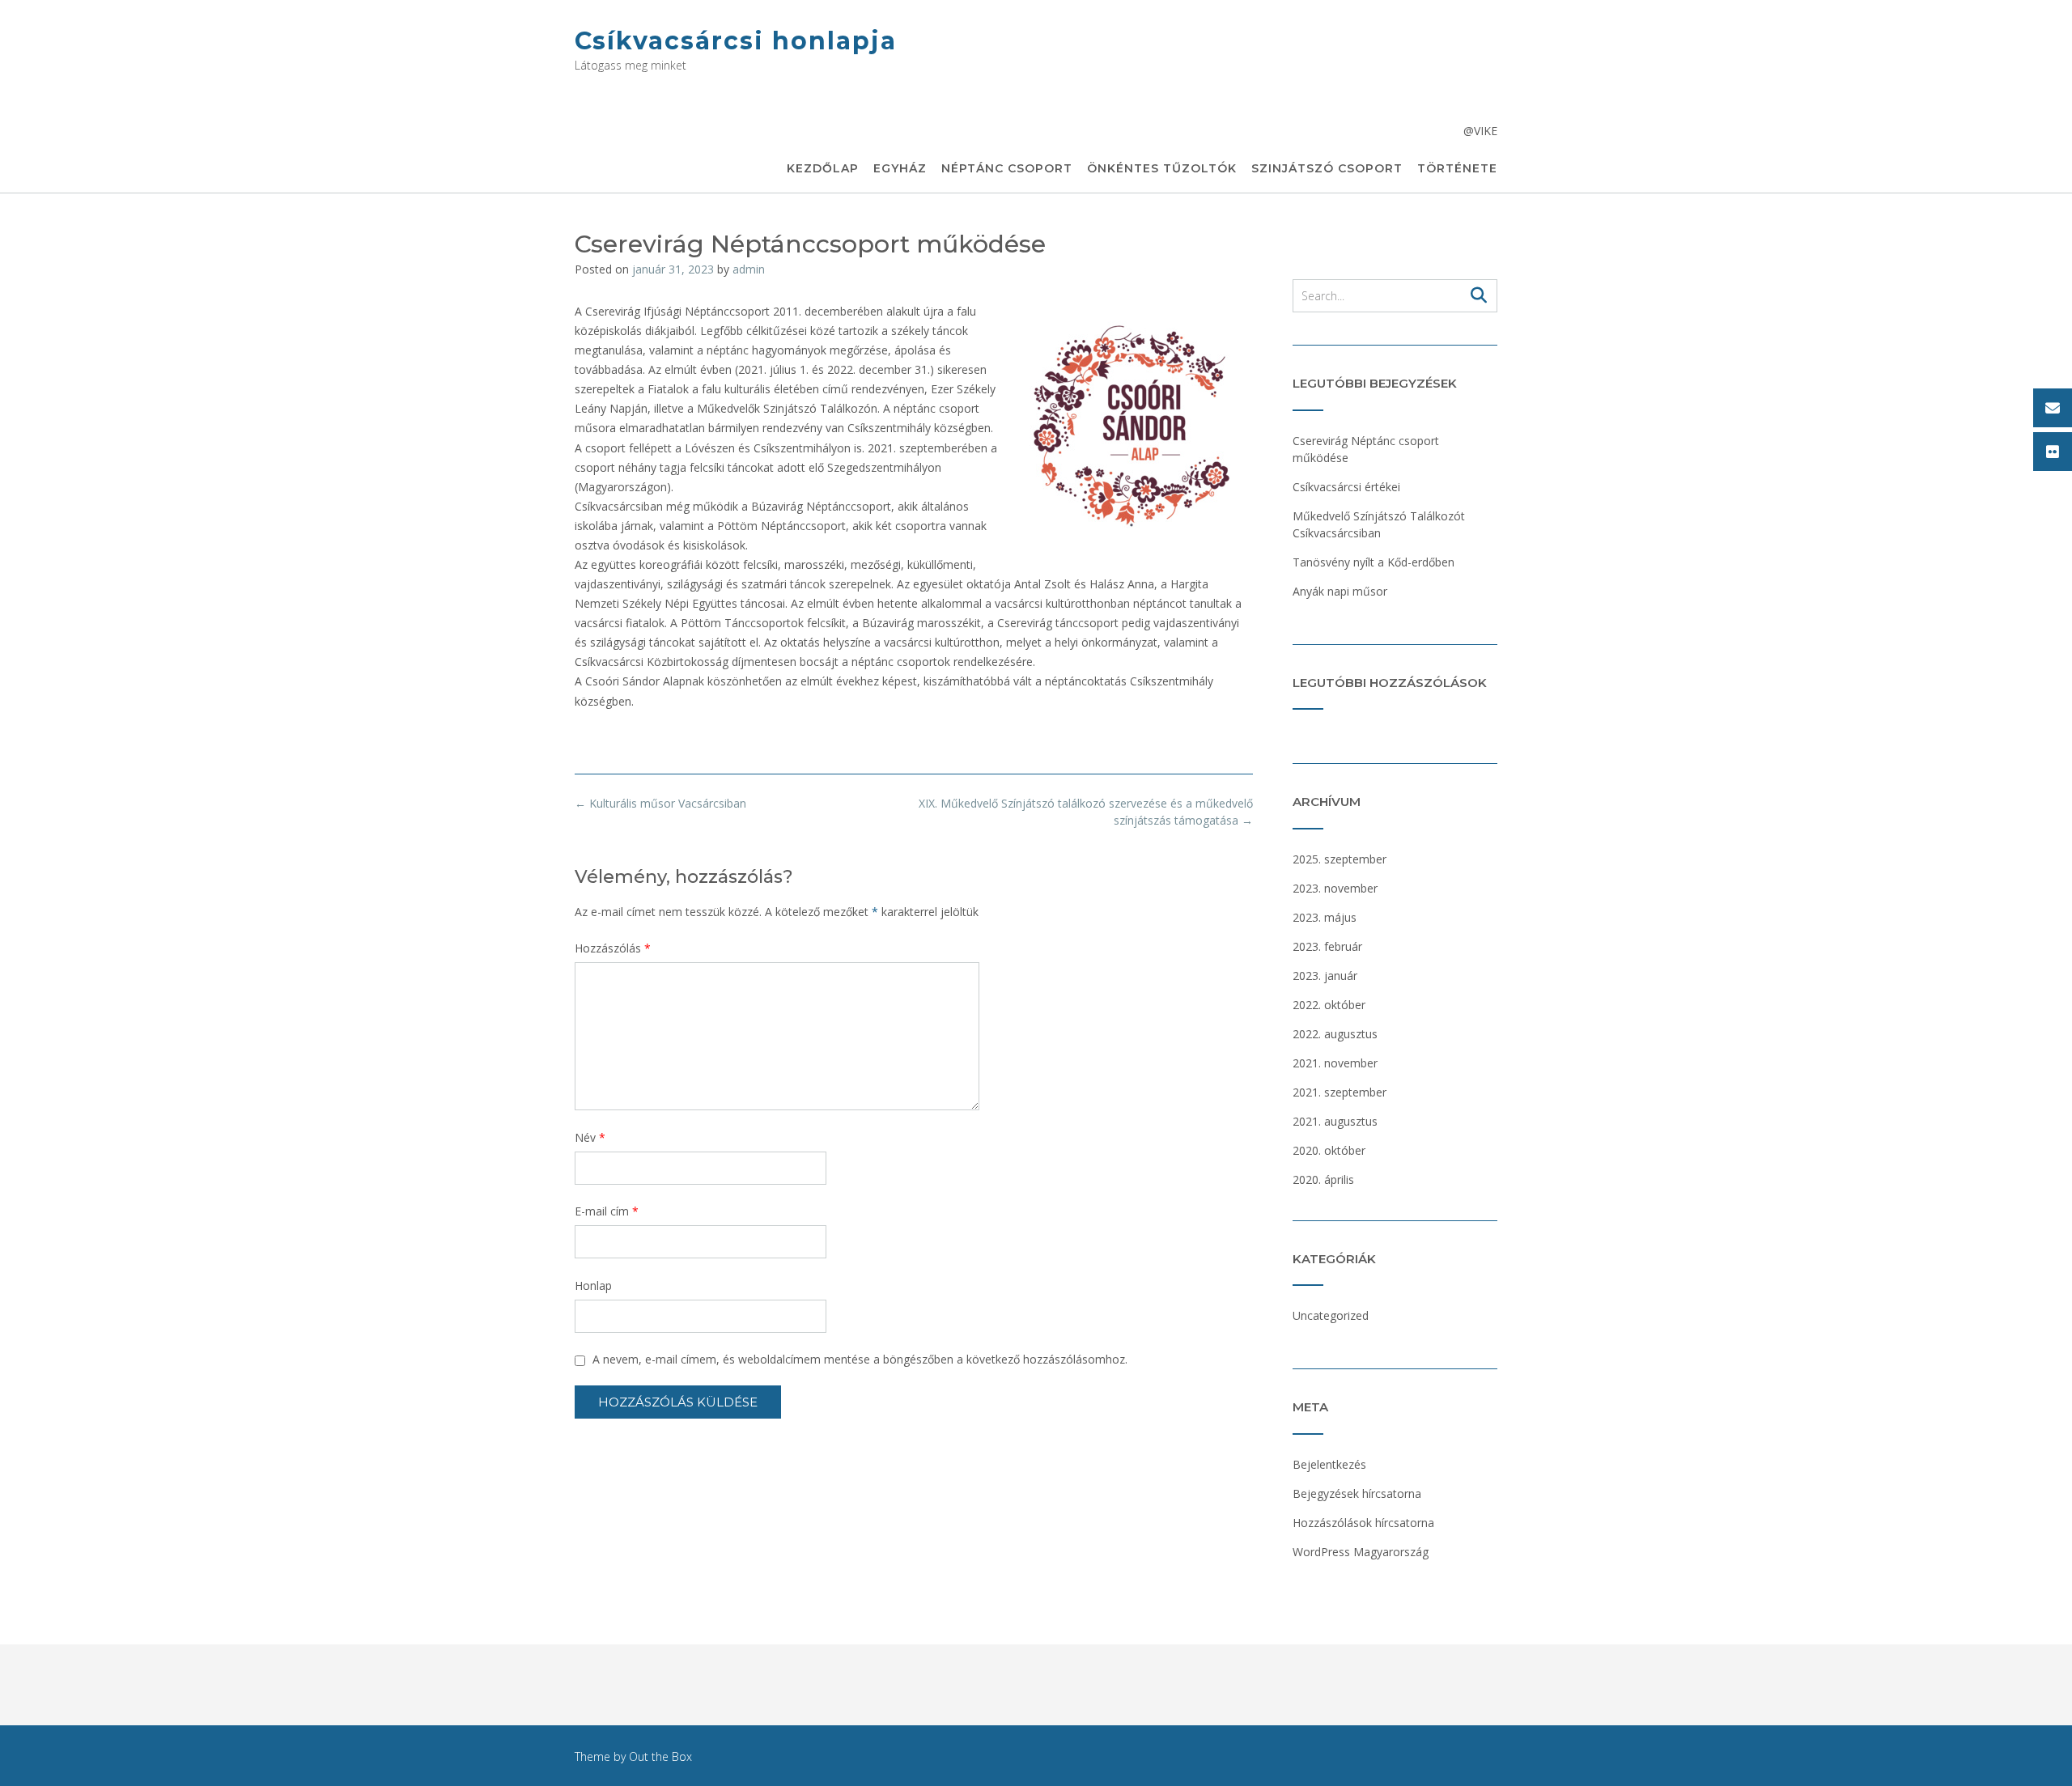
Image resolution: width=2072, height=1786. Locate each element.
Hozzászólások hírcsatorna (1363, 1523)
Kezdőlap (823, 168)
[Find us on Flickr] (2053, 452)
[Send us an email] (2053, 408)
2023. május (1325, 917)
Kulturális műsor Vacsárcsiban (660, 803)
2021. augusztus (1335, 1121)
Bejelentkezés (1329, 1464)
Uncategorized (1331, 1315)
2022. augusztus (1335, 1034)
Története (1457, 168)
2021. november (1335, 1063)
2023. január (1325, 976)
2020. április (1323, 1179)
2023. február (1327, 946)
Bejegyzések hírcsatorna (1357, 1493)
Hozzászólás (613, 948)
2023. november (1335, 888)
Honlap (593, 1285)
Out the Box (660, 1756)
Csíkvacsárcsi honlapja (736, 41)
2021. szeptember (1340, 1092)
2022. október (1329, 1005)
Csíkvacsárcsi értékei (1346, 487)
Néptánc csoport (1007, 168)
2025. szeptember (1340, 859)
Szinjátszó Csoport (1327, 168)
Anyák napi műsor (1340, 591)
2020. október (1329, 1150)
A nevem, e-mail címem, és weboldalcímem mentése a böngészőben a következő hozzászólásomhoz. (860, 1359)
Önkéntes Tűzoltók (1162, 168)
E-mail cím (607, 1211)
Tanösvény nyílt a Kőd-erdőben (1374, 562)
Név (590, 1137)
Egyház (900, 168)
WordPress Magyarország (1361, 1552)
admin (749, 269)
